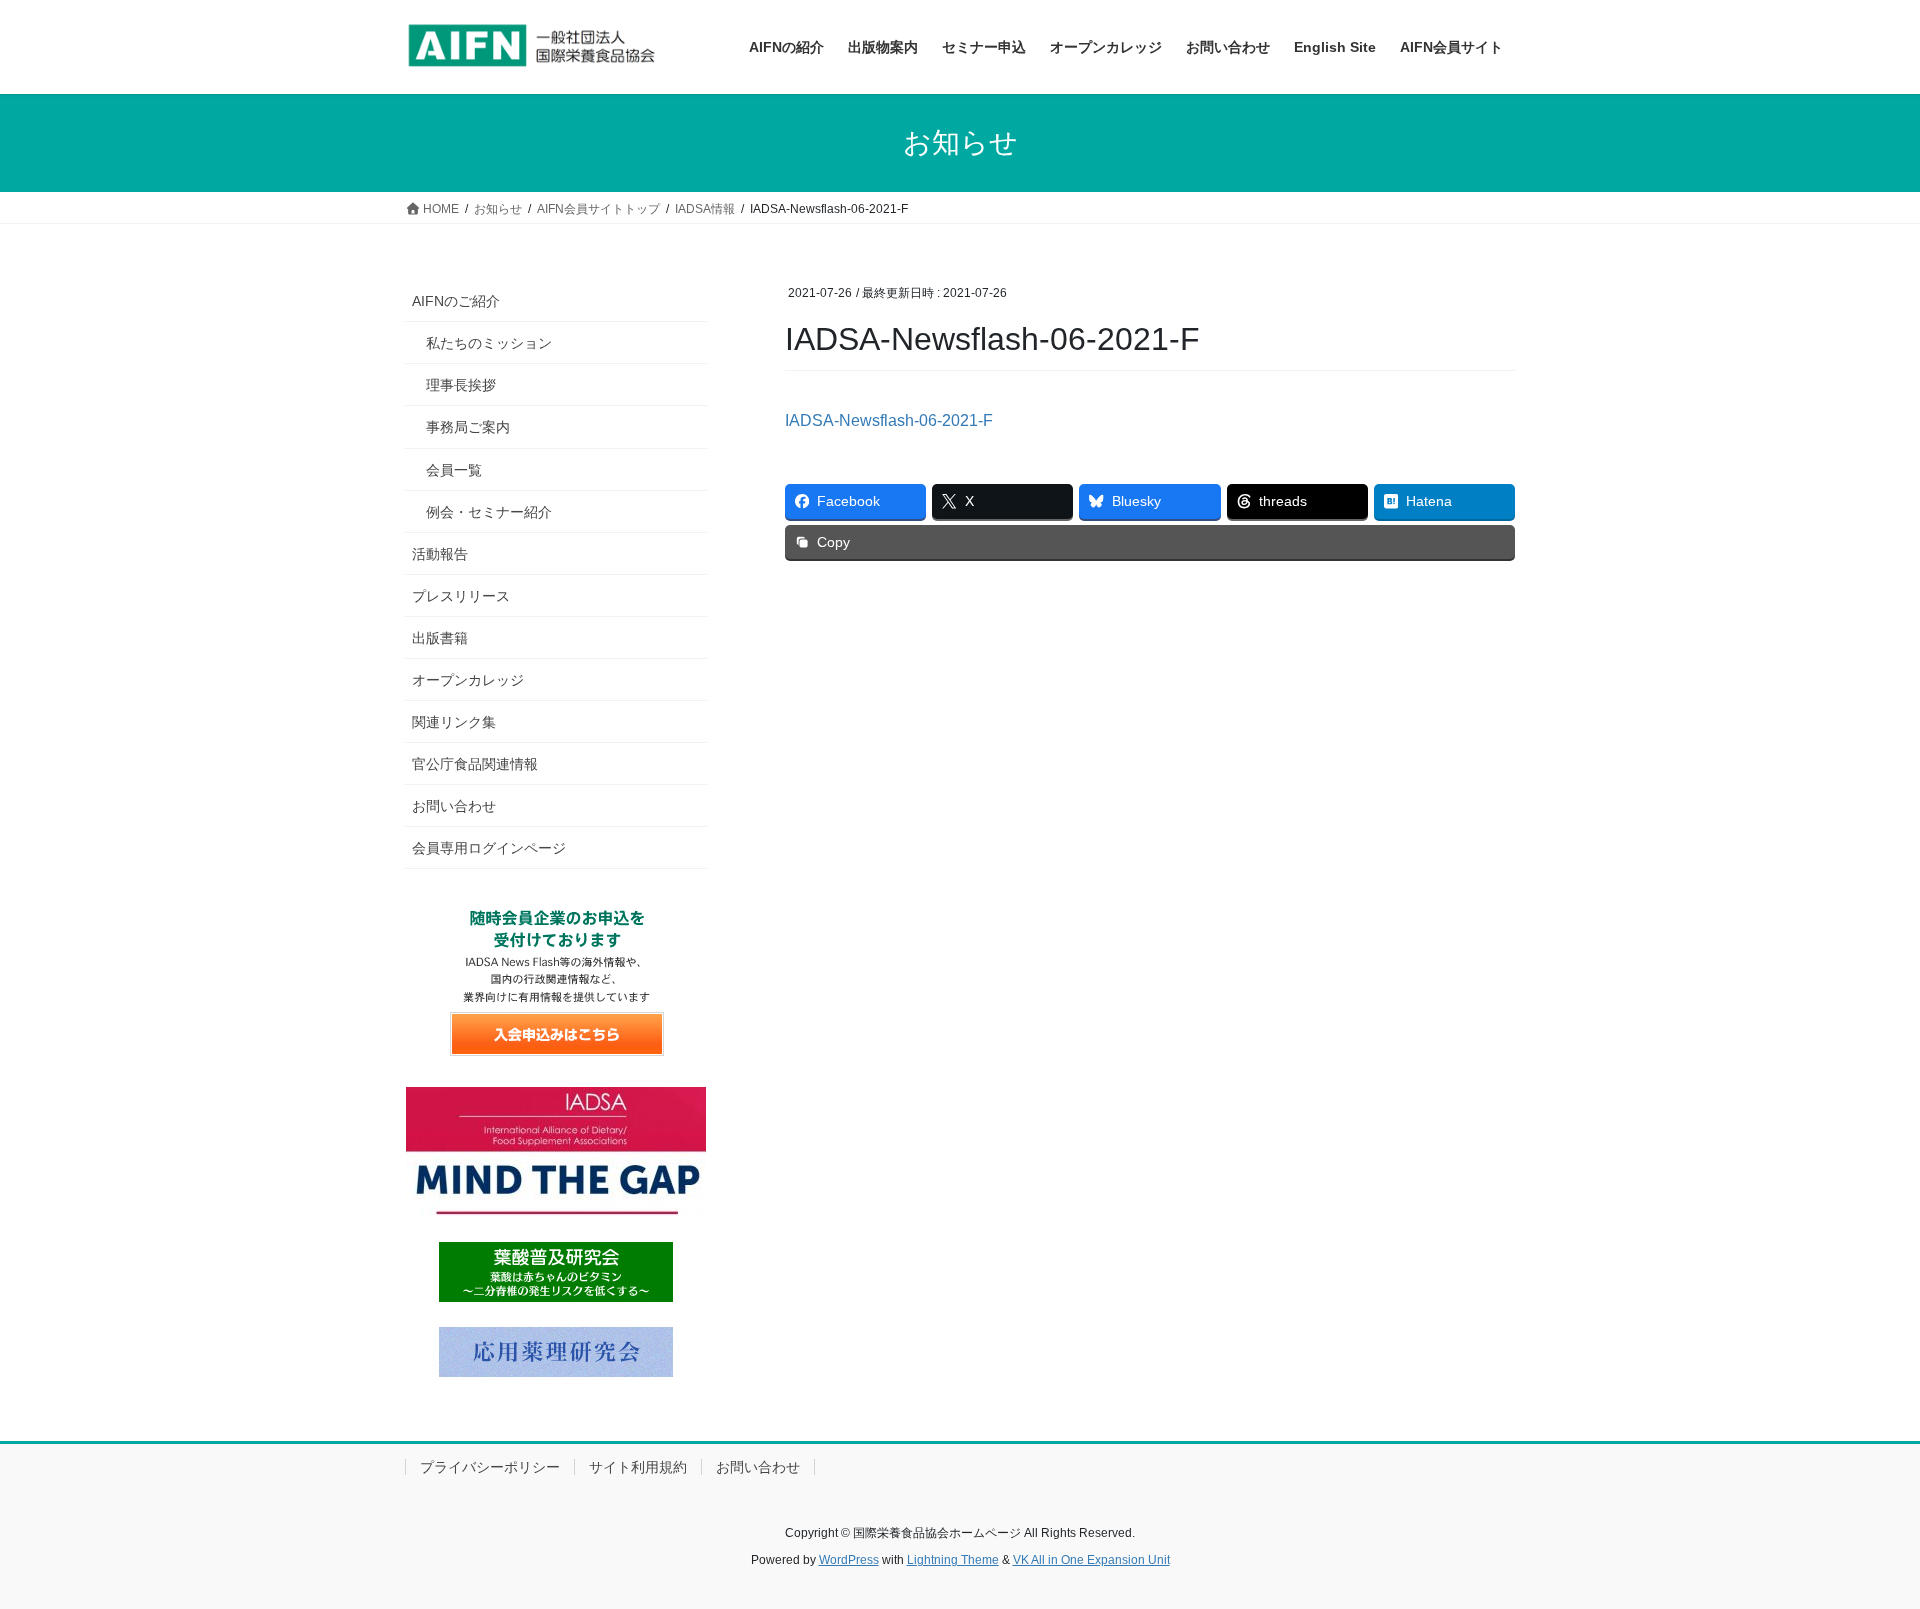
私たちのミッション (489, 343)
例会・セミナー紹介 (489, 512)
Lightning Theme (953, 1560)
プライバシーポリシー (490, 1467)
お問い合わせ (454, 806)
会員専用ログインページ (489, 848)
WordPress (849, 1560)
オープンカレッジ (468, 680)
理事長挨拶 (461, 385)
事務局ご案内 (468, 427)
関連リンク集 (454, 722)
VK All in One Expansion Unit (1091, 1560)
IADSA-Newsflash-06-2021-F (889, 420)
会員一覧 (454, 470)
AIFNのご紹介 (456, 301)
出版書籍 (440, 638)
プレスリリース (461, 596)
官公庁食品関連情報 (475, 764)
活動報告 (440, 554)
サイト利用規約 (638, 1467)
